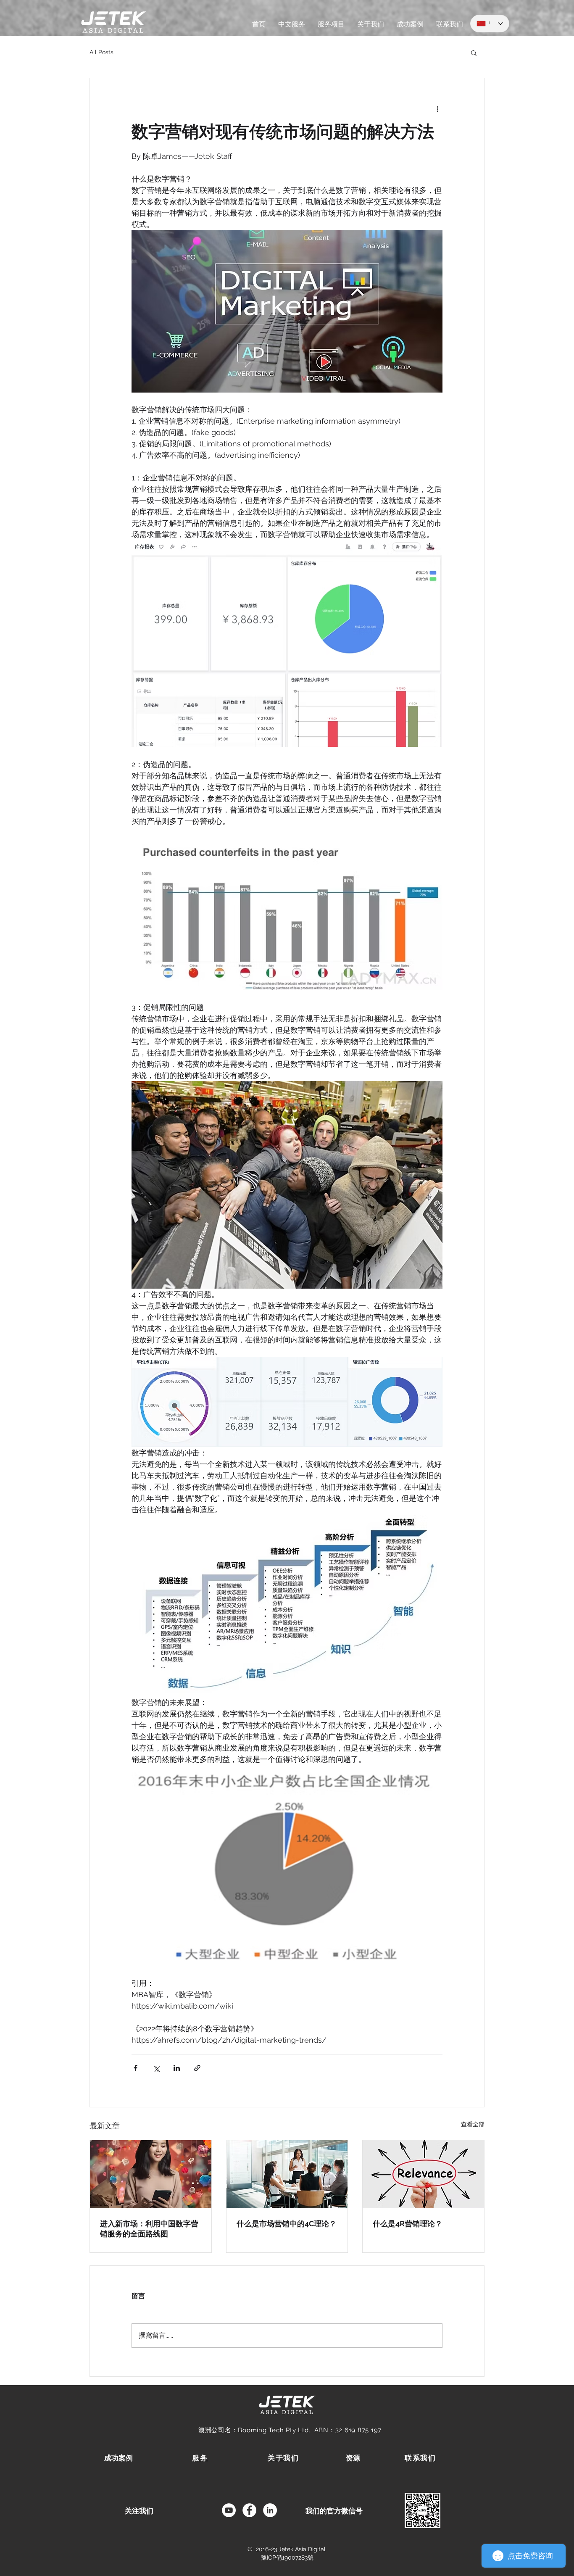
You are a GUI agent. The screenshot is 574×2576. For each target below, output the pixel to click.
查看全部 (473, 2124)
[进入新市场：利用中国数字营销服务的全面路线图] (151, 2174)
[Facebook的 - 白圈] (249, 2510)
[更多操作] (437, 108)
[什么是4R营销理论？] (423, 2174)
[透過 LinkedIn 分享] (177, 2068)
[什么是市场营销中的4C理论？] (287, 2174)
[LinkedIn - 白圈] (270, 2510)
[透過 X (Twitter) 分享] (156, 2068)
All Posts (101, 52)
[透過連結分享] (197, 2068)
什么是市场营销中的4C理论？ (287, 2224)
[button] (474, 53)
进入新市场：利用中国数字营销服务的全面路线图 (149, 2229)
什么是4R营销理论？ (408, 2224)
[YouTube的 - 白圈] (229, 2510)
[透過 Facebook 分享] (136, 2068)
